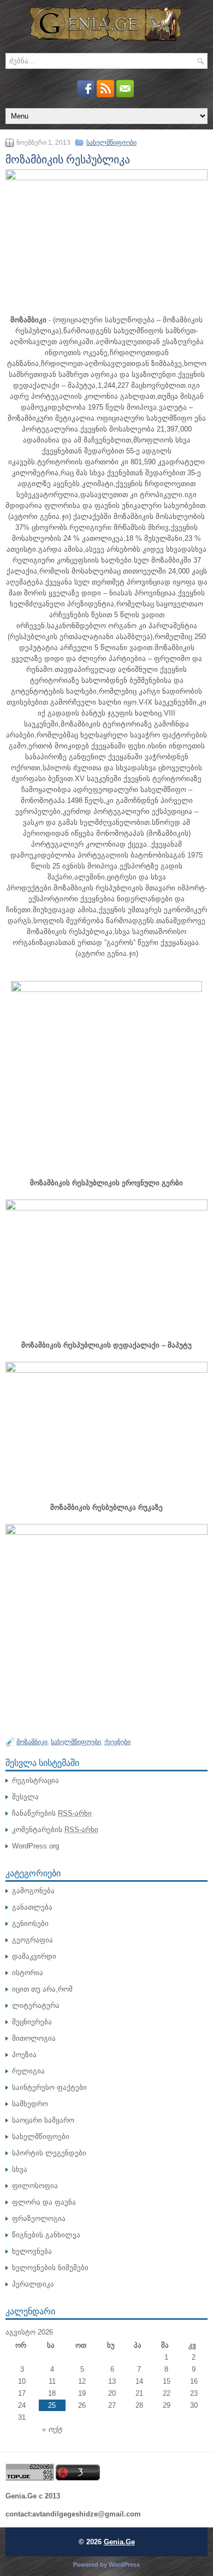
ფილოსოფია (35, 2186)
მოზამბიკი (32, 1742)
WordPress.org (35, 1846)
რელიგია (28, 2071)
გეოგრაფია (32, 1940)
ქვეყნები (117, 1742)
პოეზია (24, 2055)
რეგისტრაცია (35, 1780)
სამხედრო (30, 2104)
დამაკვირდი (34, 1956)
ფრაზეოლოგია (39, 2218)
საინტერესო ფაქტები (49, 2087)
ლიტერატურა (36, 2005)
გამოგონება (33, 1891)
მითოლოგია (34, 2038)
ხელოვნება (32, 2251)
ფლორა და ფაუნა (44, 2202)
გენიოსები (30, 1924)
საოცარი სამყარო (43, 2120)
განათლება (32, 1907)
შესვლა (25, 1797)
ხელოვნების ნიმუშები (50, 2268)
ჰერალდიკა (33, 2284)
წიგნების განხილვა (46, 2235)
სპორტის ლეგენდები (49, 2153)
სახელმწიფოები (111, 143)
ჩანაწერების (52, 1813)
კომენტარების (55, 1830)
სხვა (20, 2169)
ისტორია (28, 1973)
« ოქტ (52, 2429)
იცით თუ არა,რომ (42, 1989)
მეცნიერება (32, 2022)
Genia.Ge (119, 2542)
